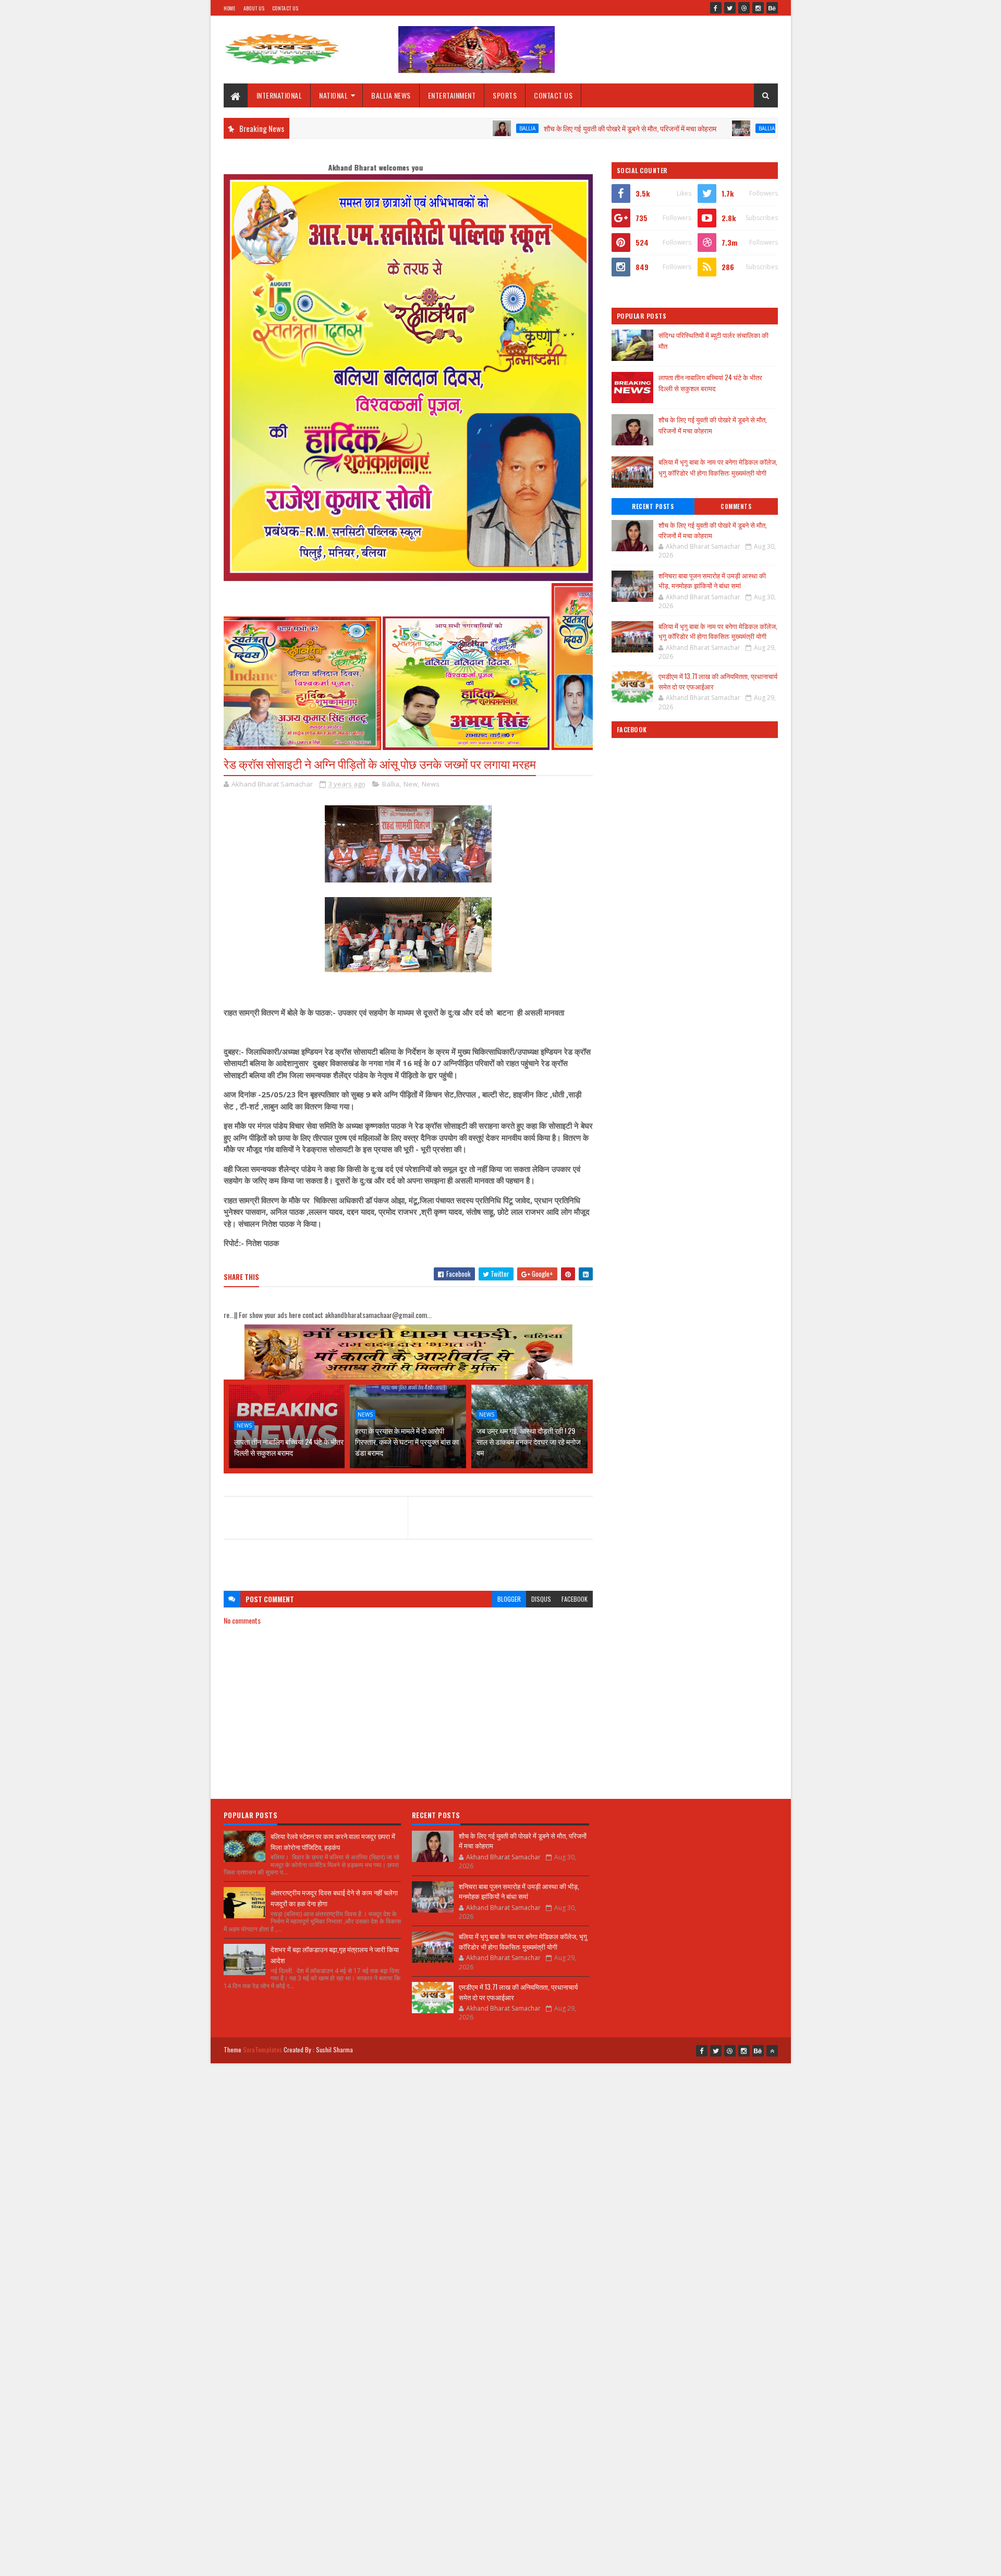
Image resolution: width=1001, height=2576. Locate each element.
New (411, 784)
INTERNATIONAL (279, 95)
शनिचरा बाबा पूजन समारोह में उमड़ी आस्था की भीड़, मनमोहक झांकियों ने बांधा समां (712, 580)
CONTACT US (553, 95)
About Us (254, 8)
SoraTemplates (263, 2049)
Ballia (435, 128)
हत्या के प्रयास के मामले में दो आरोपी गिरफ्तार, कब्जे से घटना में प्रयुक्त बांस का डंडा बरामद (407, 1441)
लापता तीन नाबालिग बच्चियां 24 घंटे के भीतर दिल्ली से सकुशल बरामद (289, 1447)
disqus (541, 1599)
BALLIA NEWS (391, 95)
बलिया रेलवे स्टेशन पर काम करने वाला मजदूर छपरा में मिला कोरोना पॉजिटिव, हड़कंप (333, 1841)
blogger (509, 1599)
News (431, 784)
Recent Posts (653, 506)
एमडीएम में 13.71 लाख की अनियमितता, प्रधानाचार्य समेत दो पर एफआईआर (718, 681)
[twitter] (730, 8)
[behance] (772, 8)
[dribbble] (744, 8)
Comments (736, 506)
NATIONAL (333, 95)
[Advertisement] (408, 1560)
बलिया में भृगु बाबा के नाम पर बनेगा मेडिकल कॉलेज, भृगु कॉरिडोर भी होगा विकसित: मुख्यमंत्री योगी (718, 467)
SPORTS (505, 95)
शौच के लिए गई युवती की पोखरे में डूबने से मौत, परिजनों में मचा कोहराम (537, 128)
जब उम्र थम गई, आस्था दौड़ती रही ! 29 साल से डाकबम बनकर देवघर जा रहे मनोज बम (529, 1441)
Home (230, 8)
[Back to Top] (772, 2051)
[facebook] (716, 8)
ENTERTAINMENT (452, 95)
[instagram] (758, 8)
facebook (575, 1599)
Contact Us (285, 8)
